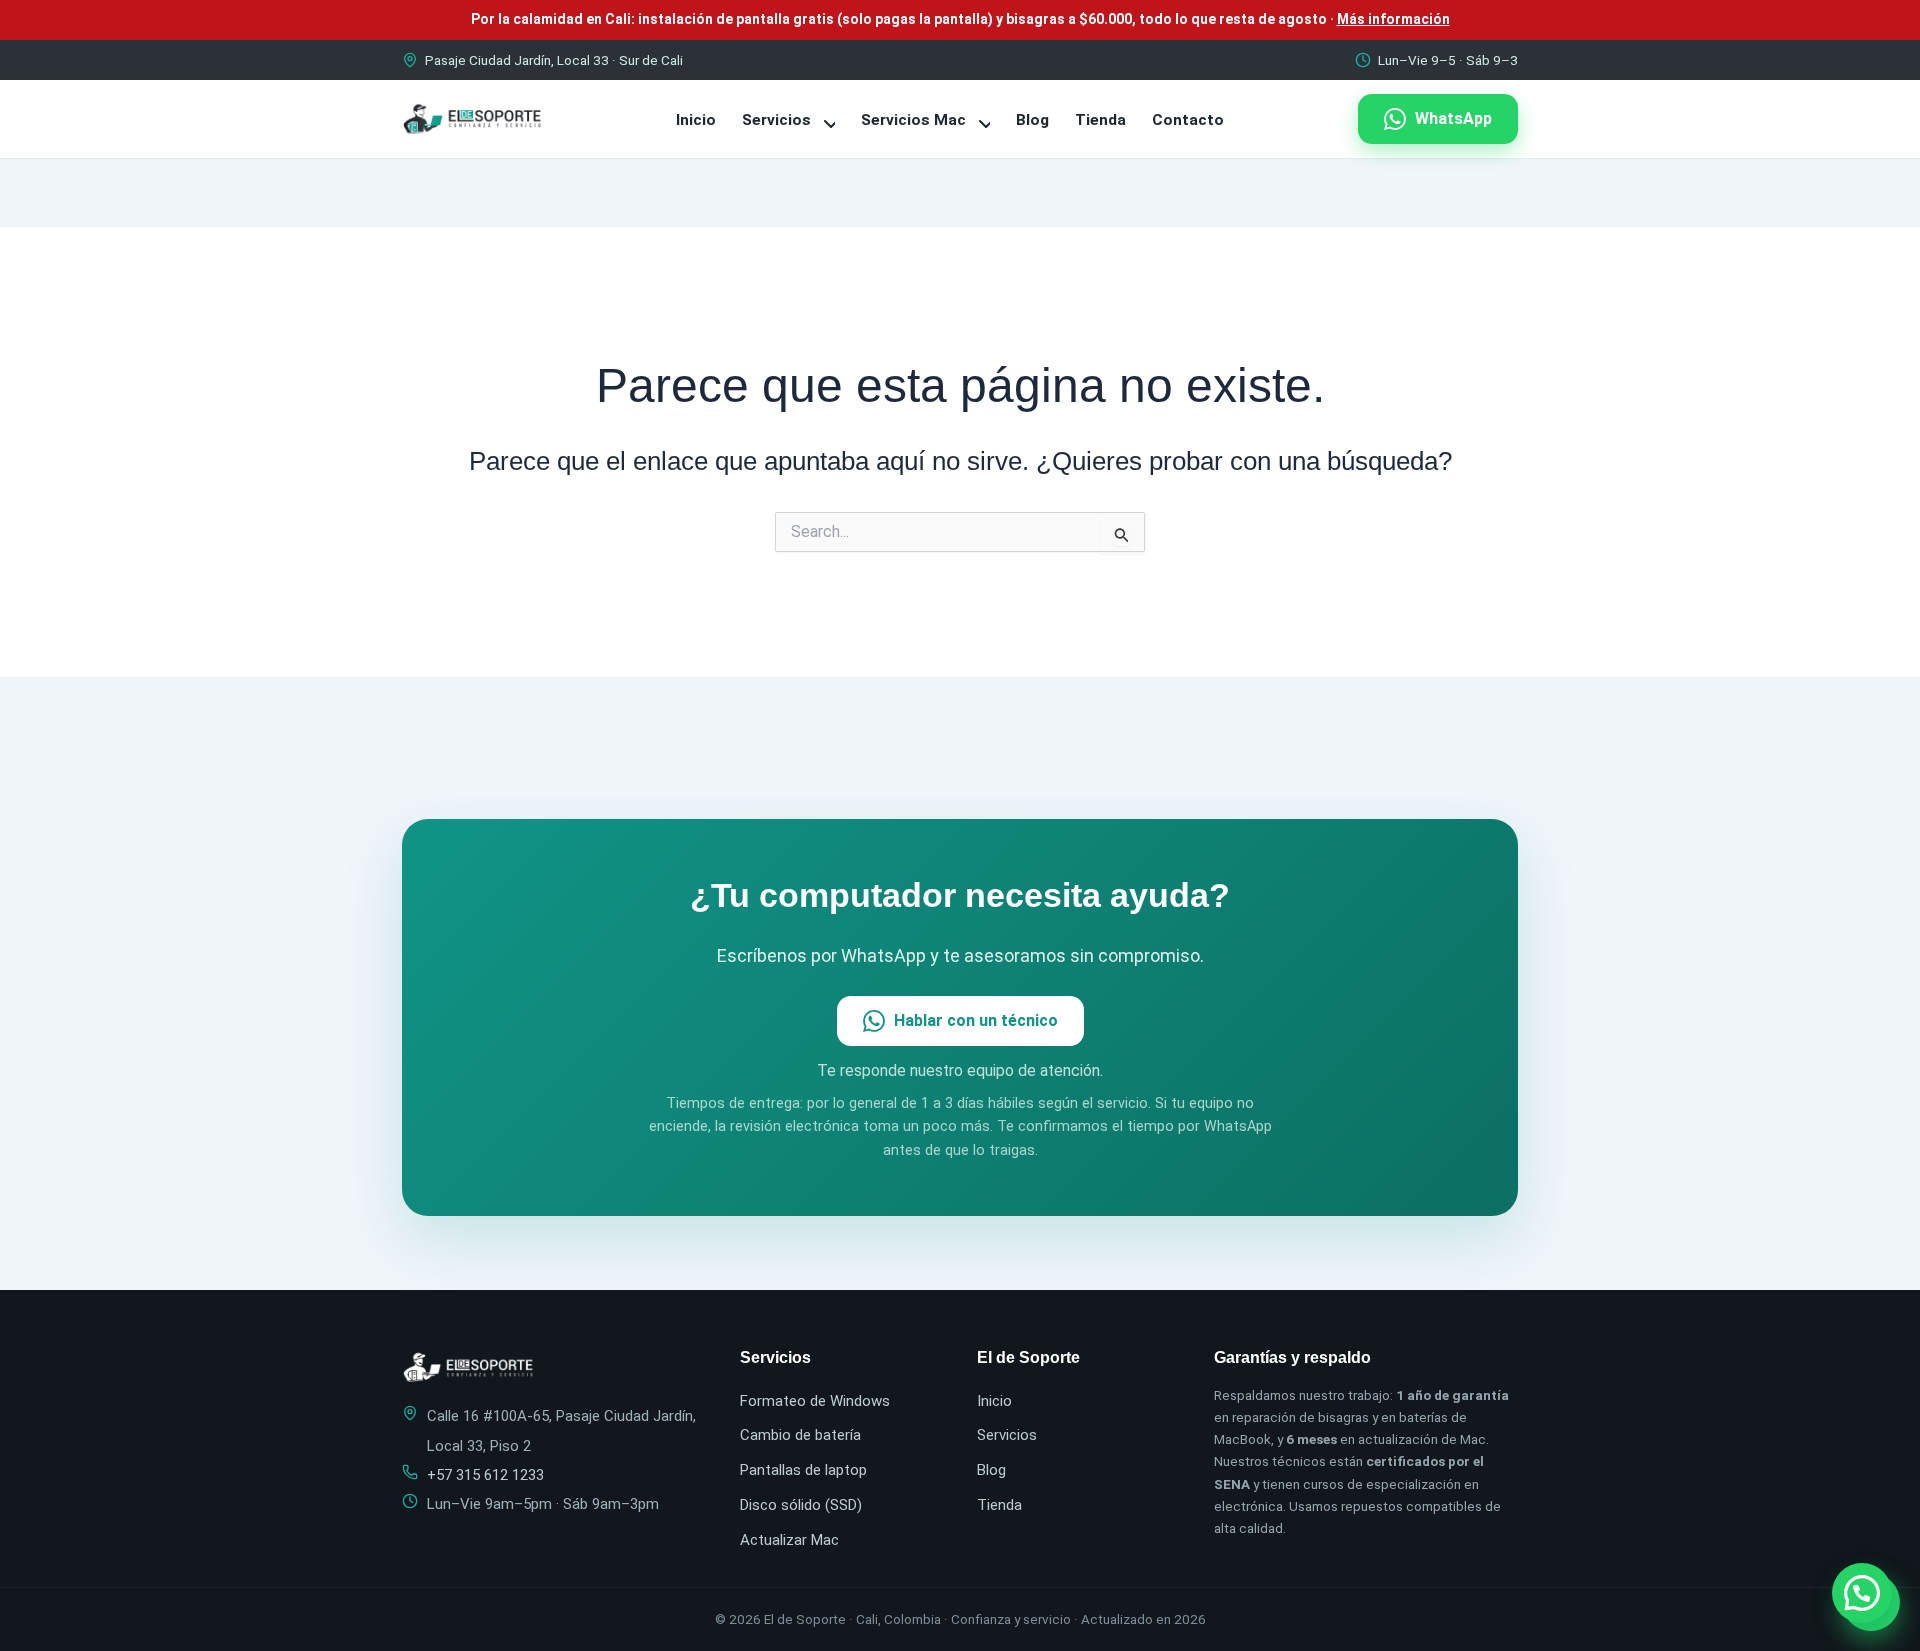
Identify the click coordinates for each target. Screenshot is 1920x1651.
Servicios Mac (915, 120)
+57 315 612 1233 (485, 1475)
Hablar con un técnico (976, 1020)
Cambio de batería (800, 1435)
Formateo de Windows (815, 1401)
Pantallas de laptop (803, 1470)
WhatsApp (1453, 118)
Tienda (1100, 120)
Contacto (1188, 120)
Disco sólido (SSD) (801, 1505)
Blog (1032, 120)
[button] (1862, 1593)
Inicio (696, 120)
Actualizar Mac (789, 1540)
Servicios (778, 120)
